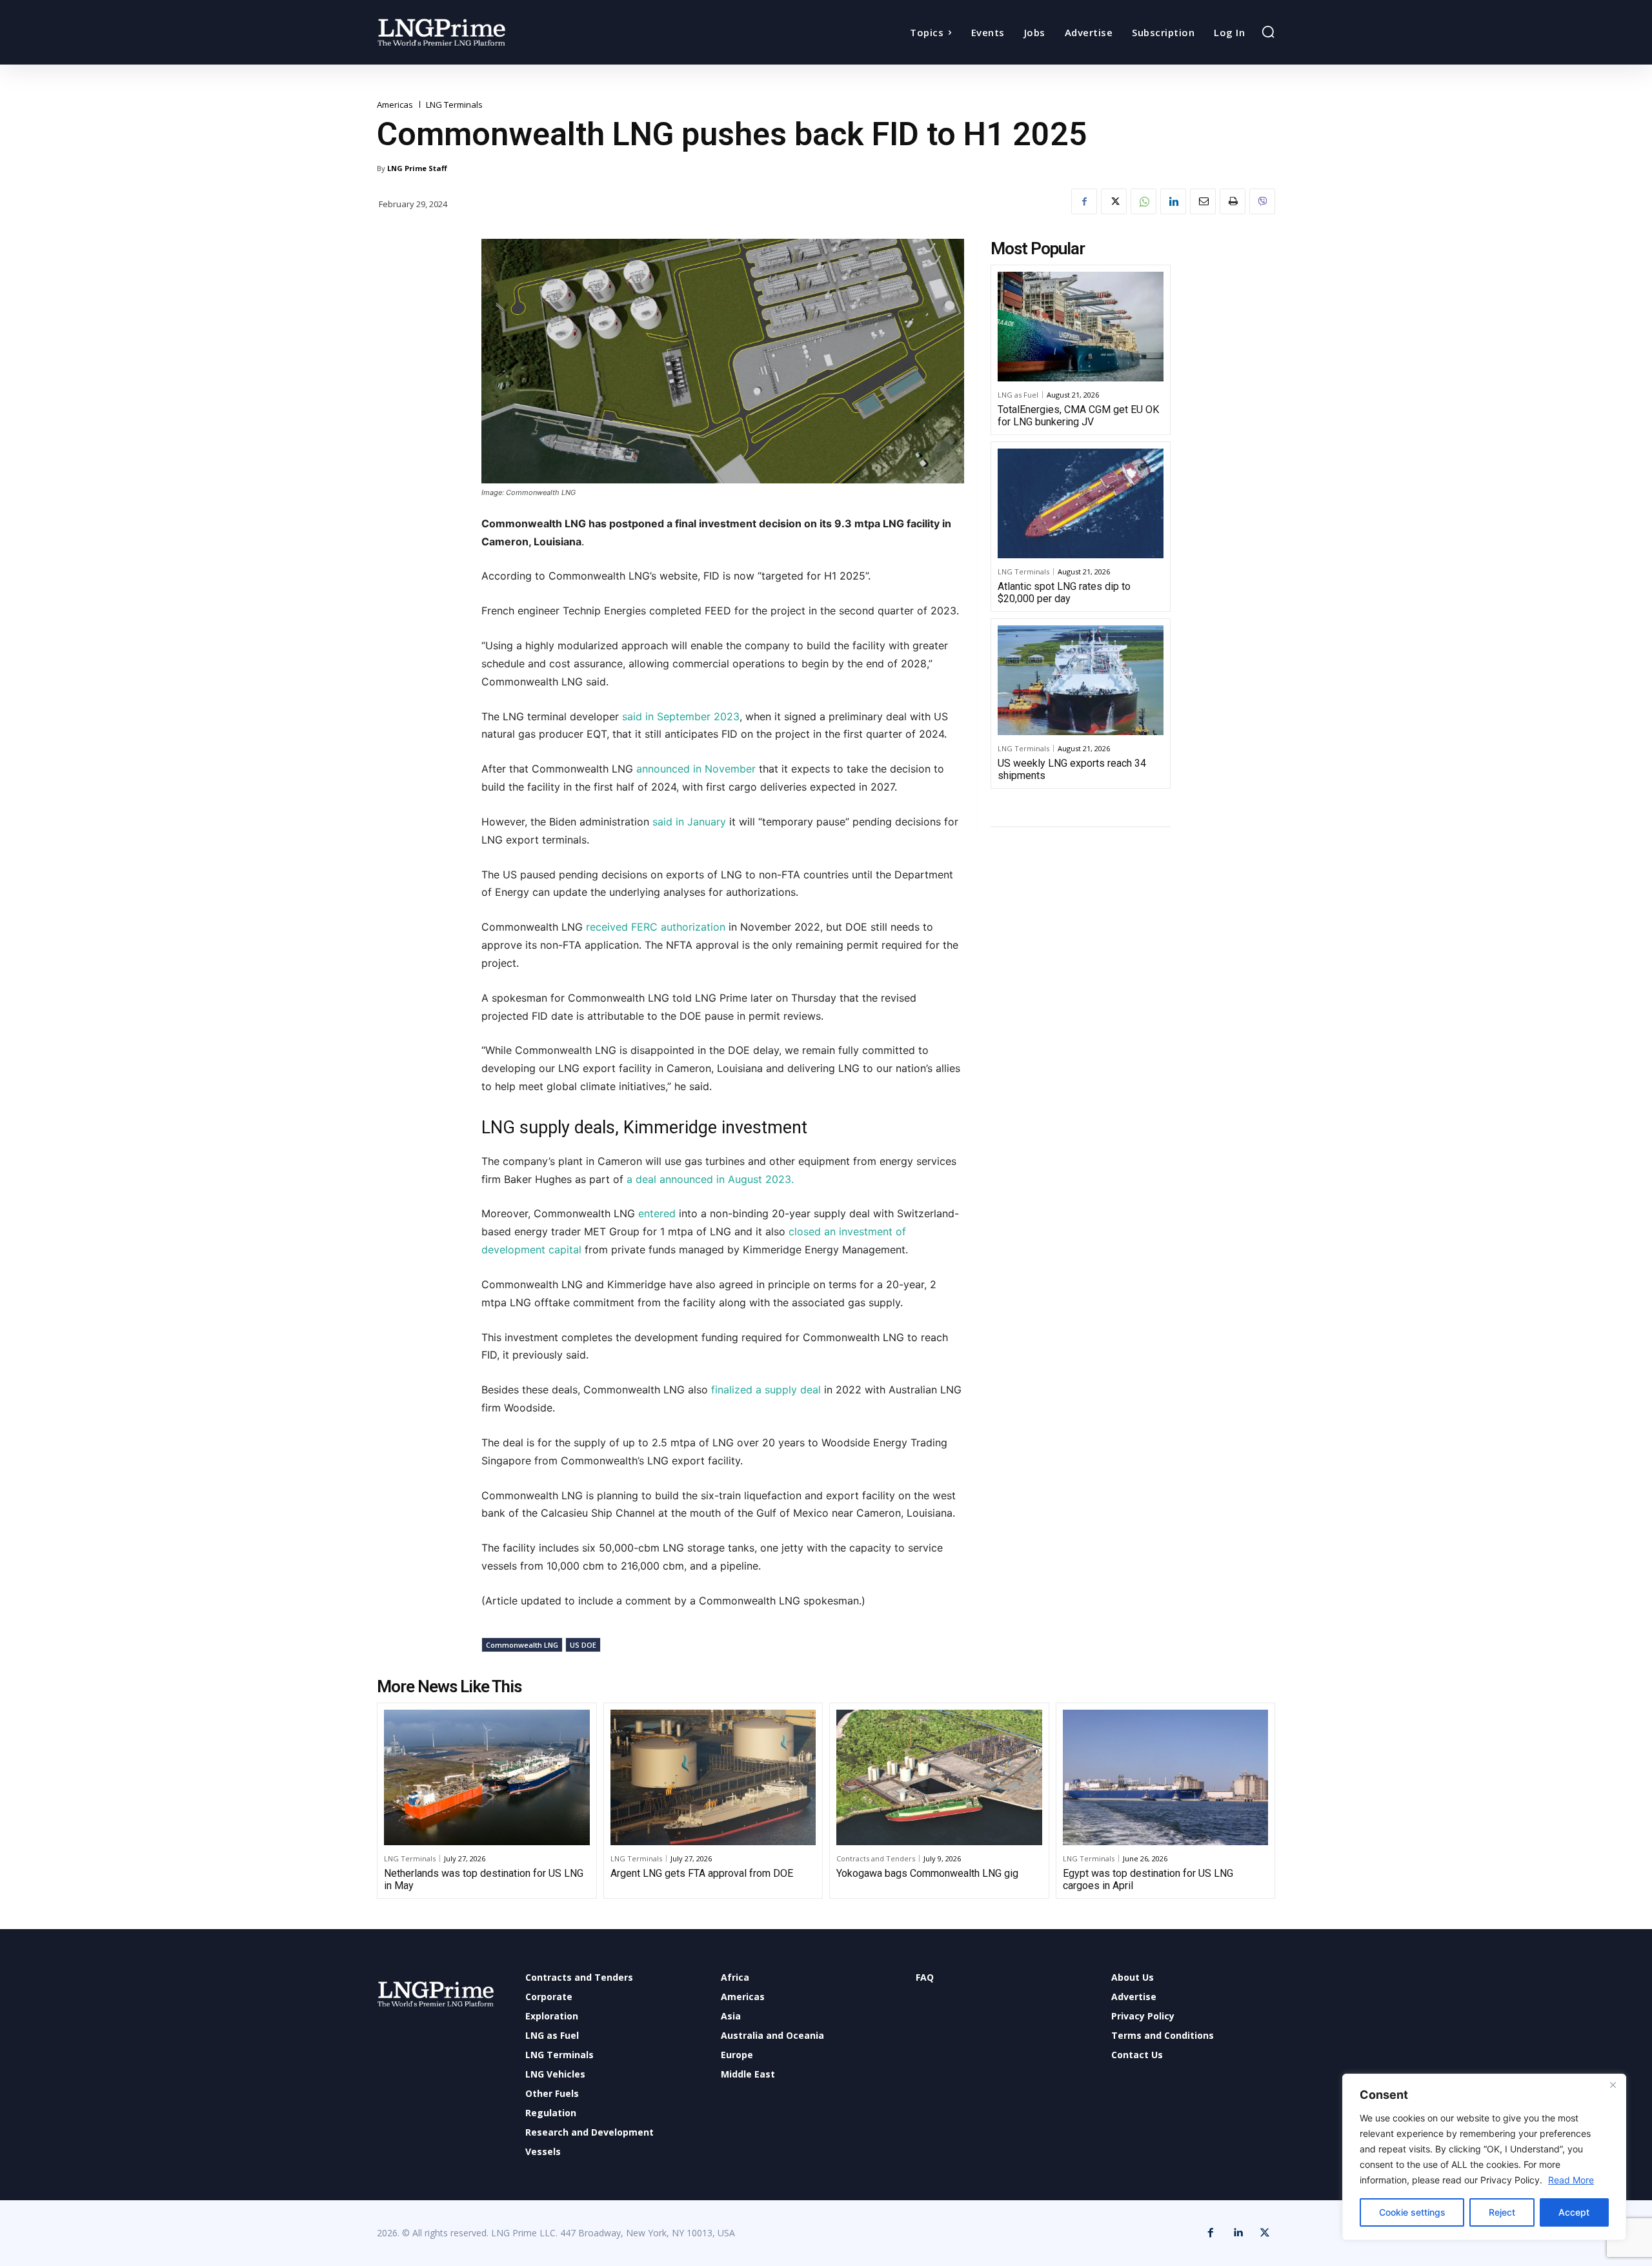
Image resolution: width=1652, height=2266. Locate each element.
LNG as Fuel (1018, 395)
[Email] (1203, 201)
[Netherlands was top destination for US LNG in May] (487, 1777)
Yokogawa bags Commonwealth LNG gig (927, 1873)
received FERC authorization (656, 927)
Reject (1502, 2212)
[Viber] (1262, 201)
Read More (1571, 2180)
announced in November (694, 769)
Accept (1574, 2212)
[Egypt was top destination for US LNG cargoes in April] (1166, 1777)
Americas (395, 105)
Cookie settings (1412, 2212)
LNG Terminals (454, 105)
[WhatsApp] (1143, 201)
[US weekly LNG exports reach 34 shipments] (1081, 680)
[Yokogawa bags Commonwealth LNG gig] (939, 1777)
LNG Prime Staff (417, 168)
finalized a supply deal (764, 1390)
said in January (689, 822)
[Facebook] (1084, 201)
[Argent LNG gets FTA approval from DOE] (713, 1777)
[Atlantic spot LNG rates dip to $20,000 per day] (1081, 503)
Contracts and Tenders (876, 1858)
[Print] (1233, 201)
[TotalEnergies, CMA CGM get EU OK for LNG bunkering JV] (1081, 327)
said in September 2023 (681, 716)
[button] (1268, 32)
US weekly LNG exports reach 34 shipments (1072, 769)
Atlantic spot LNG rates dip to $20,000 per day (1064, 592)
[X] (1114, 201)
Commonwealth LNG (522, 1645)
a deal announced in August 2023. (710, 1179)
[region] (1484, 2157)
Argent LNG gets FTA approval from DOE (702, 1873)
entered (657, 1213)
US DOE (583, 1645)
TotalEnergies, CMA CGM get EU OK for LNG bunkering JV (1078, 416)
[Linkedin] (1173, 201)
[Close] (1613, 2085)
